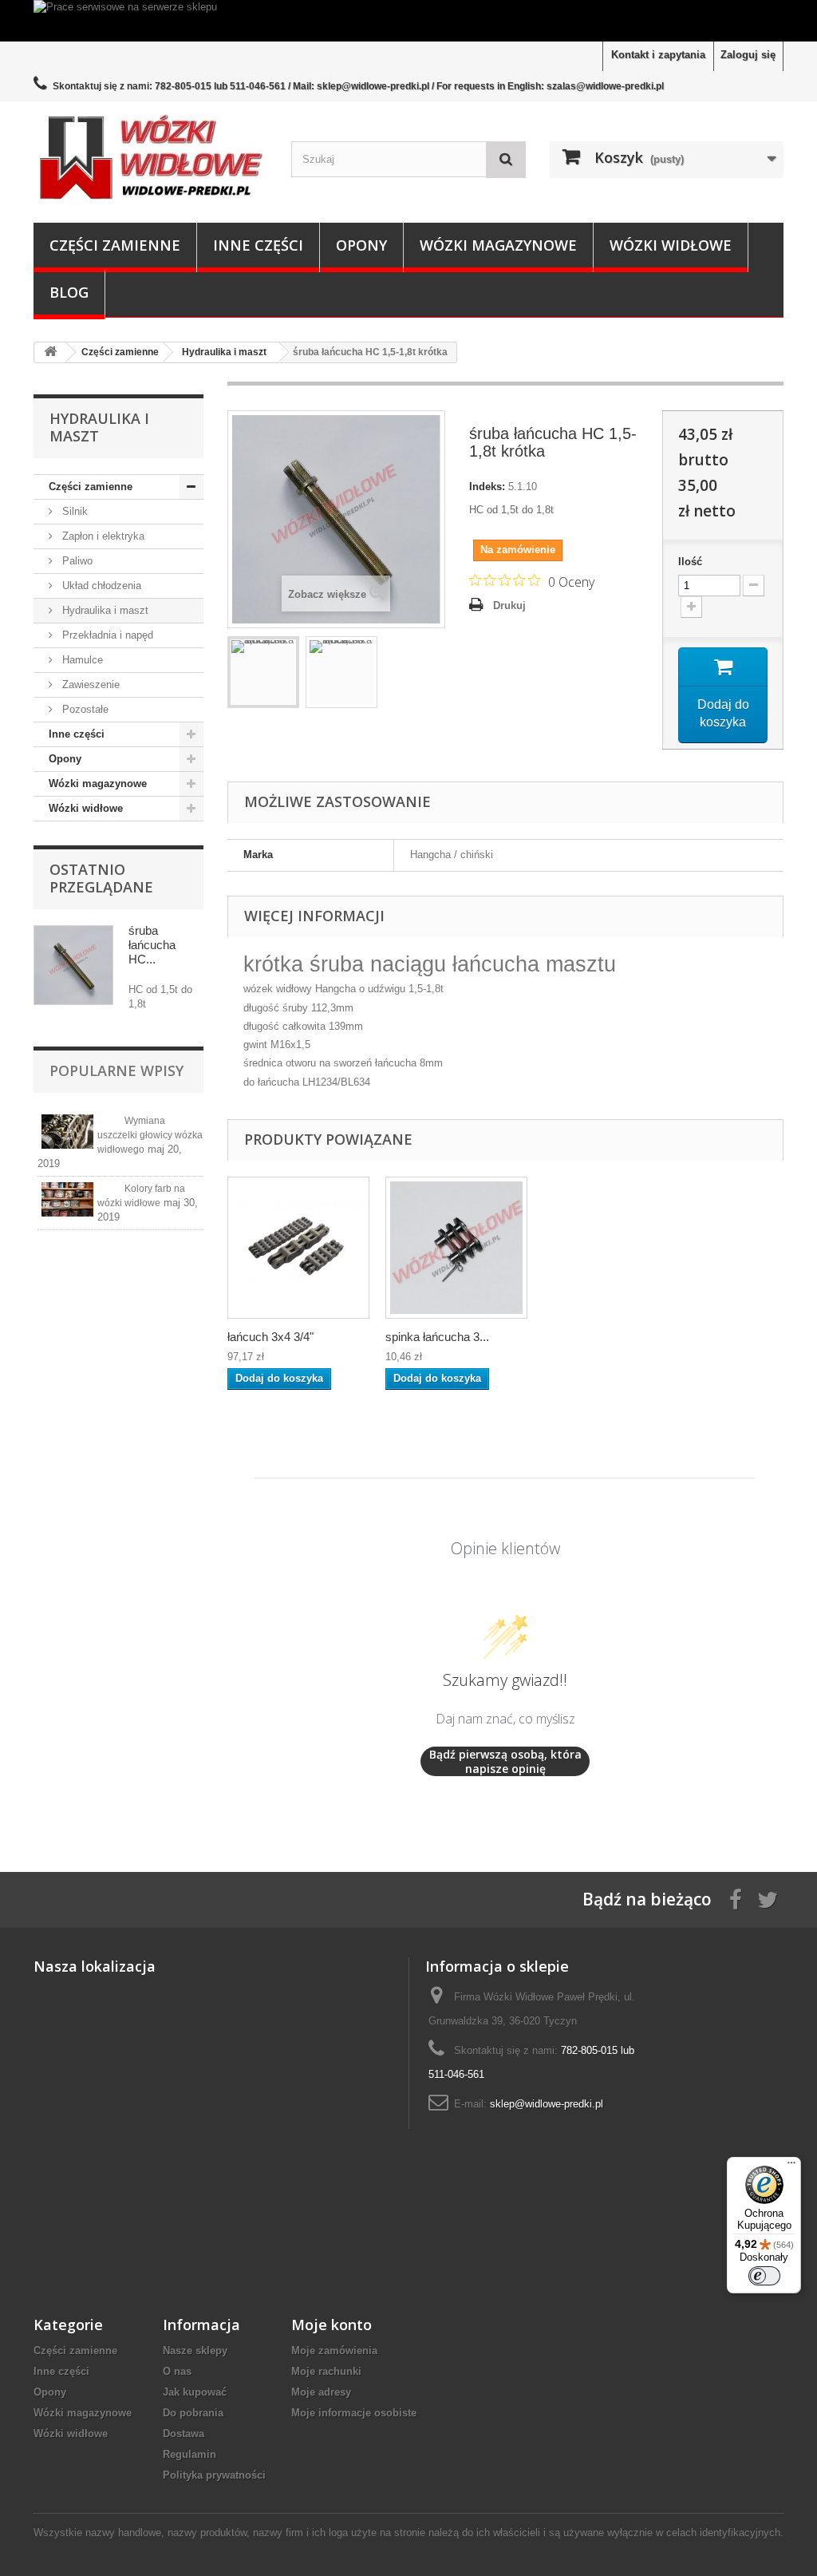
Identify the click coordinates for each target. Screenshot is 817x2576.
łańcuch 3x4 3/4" (270, 1337)
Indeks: (487, 487)
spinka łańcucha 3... (437, 1337)
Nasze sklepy (195, 2350)
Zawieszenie (89, 685)
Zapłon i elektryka (102, 536)
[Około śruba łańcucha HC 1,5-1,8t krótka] (73, 965)
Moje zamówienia (334, 2350)
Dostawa (184, 2434)
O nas (177, 2371)
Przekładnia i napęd (106, 635)
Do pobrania (193, 2413)
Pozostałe (84, 709)
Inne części (258, 245)
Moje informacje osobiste (354, 2413)
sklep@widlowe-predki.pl (547, 2104)
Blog (69, 292)
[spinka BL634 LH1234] (456, 1248)
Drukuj (509, 605)
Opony (361, 245)
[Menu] (791, 2166)
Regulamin (189, 2454)
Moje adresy (321, 2392)
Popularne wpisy (116, 1070)
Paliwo (76, 561)
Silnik (73, 511)
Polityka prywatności (214, 2475)
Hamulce (81, 660)
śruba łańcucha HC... (152, 945)
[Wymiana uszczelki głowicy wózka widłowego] (67, 1132)
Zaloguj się (748, 55)
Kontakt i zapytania (658, 55)
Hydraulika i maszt (104, 610)
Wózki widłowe (671, 245)
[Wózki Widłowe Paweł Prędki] (150, 158)
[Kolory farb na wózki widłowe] (67, 1199)
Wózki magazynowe (498, 245)
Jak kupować (195, 2392)
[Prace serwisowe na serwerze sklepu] (408, 21)
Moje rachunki (326, 2371)
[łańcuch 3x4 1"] (298, 1248)
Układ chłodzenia (100, 586)
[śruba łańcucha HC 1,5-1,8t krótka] (263, 672)
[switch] (764, 2276)
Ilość (690, 562)
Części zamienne (115, 245)
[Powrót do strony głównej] (50, 352)
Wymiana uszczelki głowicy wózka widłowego (150, 1135)
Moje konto (332, 2325)
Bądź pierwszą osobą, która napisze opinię (505, 1761)
